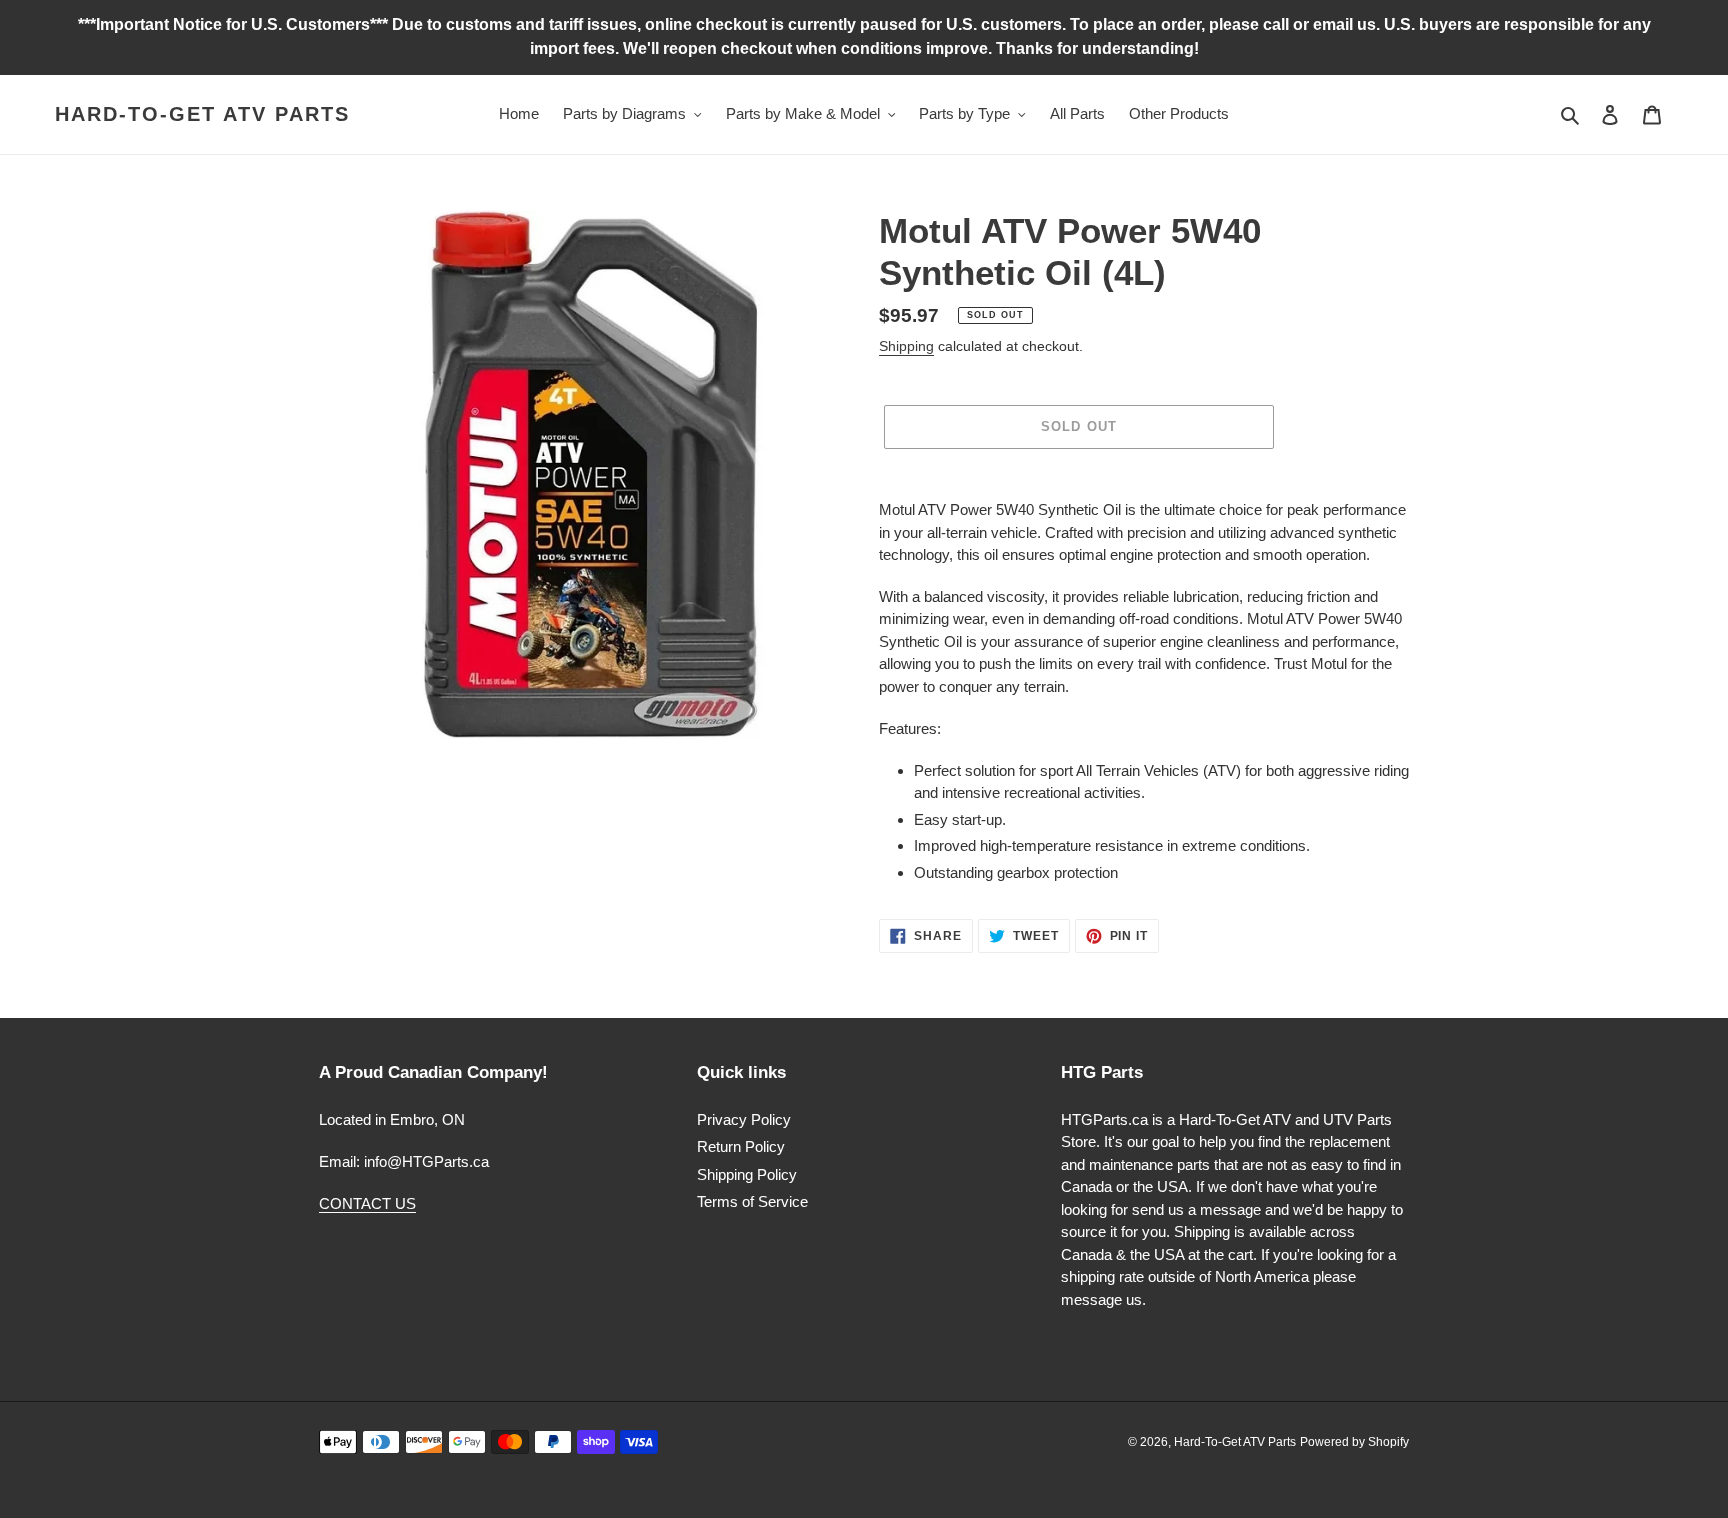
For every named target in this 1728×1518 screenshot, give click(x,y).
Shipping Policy (747, 1174)
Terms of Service (752, 1201)
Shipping (906, 346)
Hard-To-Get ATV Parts (202, 114)
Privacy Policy (744, 1119)
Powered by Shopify (1354, 1442)
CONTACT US (367, 1203)
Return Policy (741, 1146)
